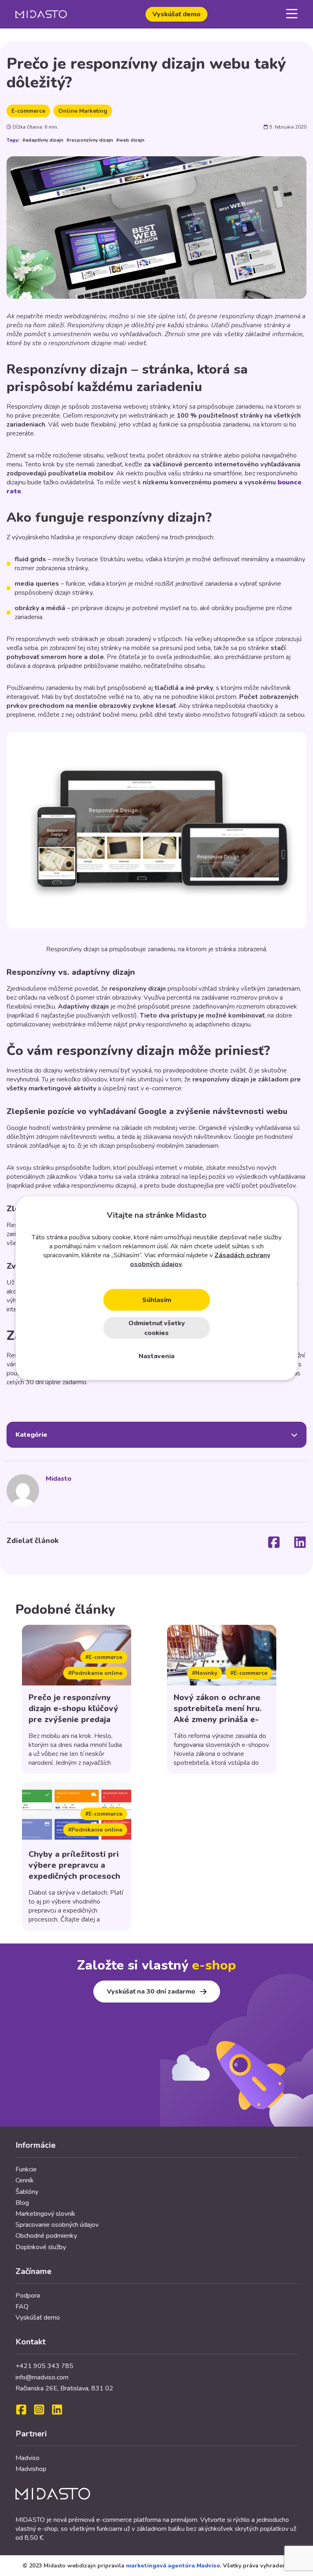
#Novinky (205, 1673)
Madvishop (31, 2469)
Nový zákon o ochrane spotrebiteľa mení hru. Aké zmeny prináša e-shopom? (218, 1714)
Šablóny (27, 2192)
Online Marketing (83, 111)
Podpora (28, 2296)
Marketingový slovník (45, 2214)
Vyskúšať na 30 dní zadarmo (151, 1992)
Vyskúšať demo (176, 14)
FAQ (22, 2307)
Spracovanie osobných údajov (57, 2225)
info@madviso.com (42, 2377)
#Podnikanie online (95, 1673)
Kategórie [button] (31, 1435)
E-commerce (28, 111)
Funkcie (26, 2169)
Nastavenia (156, 1356)
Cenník (25, 2180)
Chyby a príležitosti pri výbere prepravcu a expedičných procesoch (74, 1865)
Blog (22, 2203)
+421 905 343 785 (44, 2366)
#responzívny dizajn (90, 140)
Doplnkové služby (41, 2247)
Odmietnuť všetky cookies (157, 1328)
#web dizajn (130, 140)
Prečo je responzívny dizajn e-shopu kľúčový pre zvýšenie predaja (73, 1708)
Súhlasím (157, 1300)
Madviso (28, 2458)
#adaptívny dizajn (43, 140)
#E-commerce (104, 1657)
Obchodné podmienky (46, 2236)
